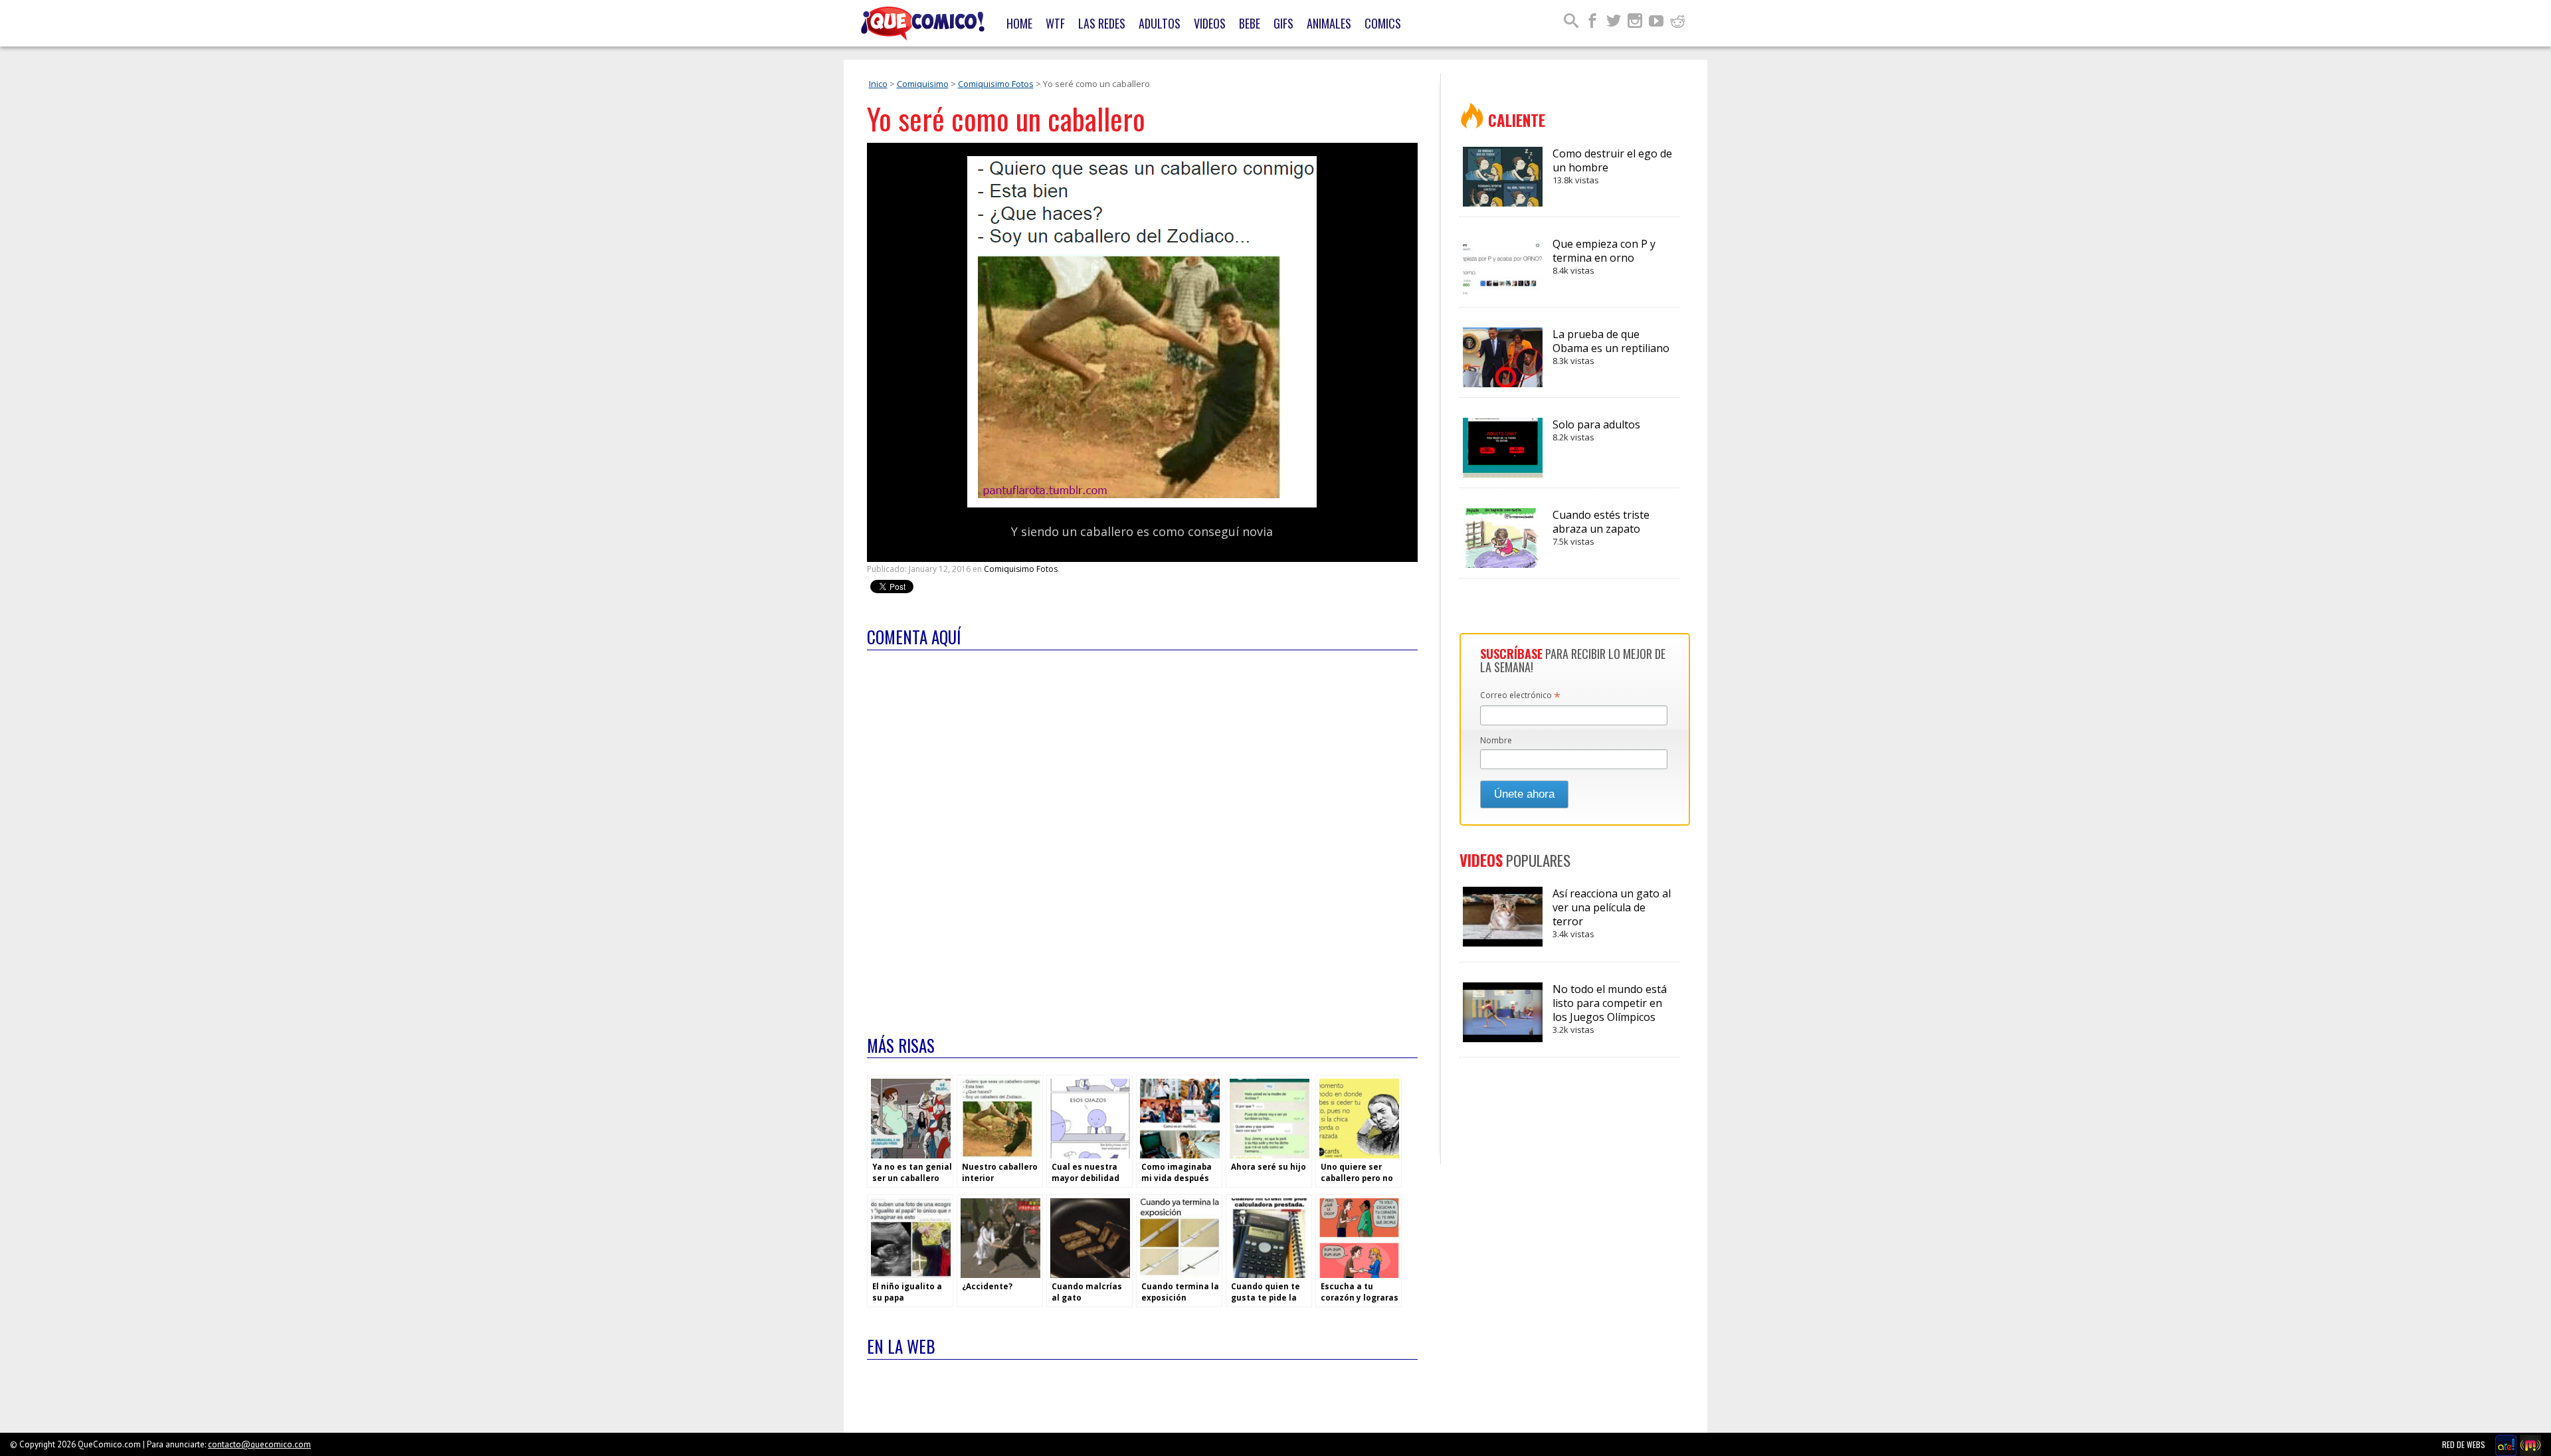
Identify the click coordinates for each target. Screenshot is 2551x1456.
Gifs (1283, 23)
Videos (1210, 23)
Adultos (1160, 23)
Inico (878, 84)
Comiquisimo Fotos (996, 84)
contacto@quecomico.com (259, 1444)
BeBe (1250, 23)
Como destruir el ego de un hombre (1612, 166)
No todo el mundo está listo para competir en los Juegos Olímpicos (1610, 1009)
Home (1019, 23)
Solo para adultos (1596, 430)
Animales (1329, 23)
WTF (1055, 23)
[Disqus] (1142, 834)
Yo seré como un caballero (1006, 119)
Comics (1383, 23)
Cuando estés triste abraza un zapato (1601, 527)
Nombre (1496, 740)
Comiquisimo (923, 84)
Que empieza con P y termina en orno (1604, 256)
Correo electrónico (1520, 696)
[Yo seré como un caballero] (1142, 504)
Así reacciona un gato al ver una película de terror (1612, 913)
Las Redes (1102, 23)
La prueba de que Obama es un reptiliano (1611, 347)
